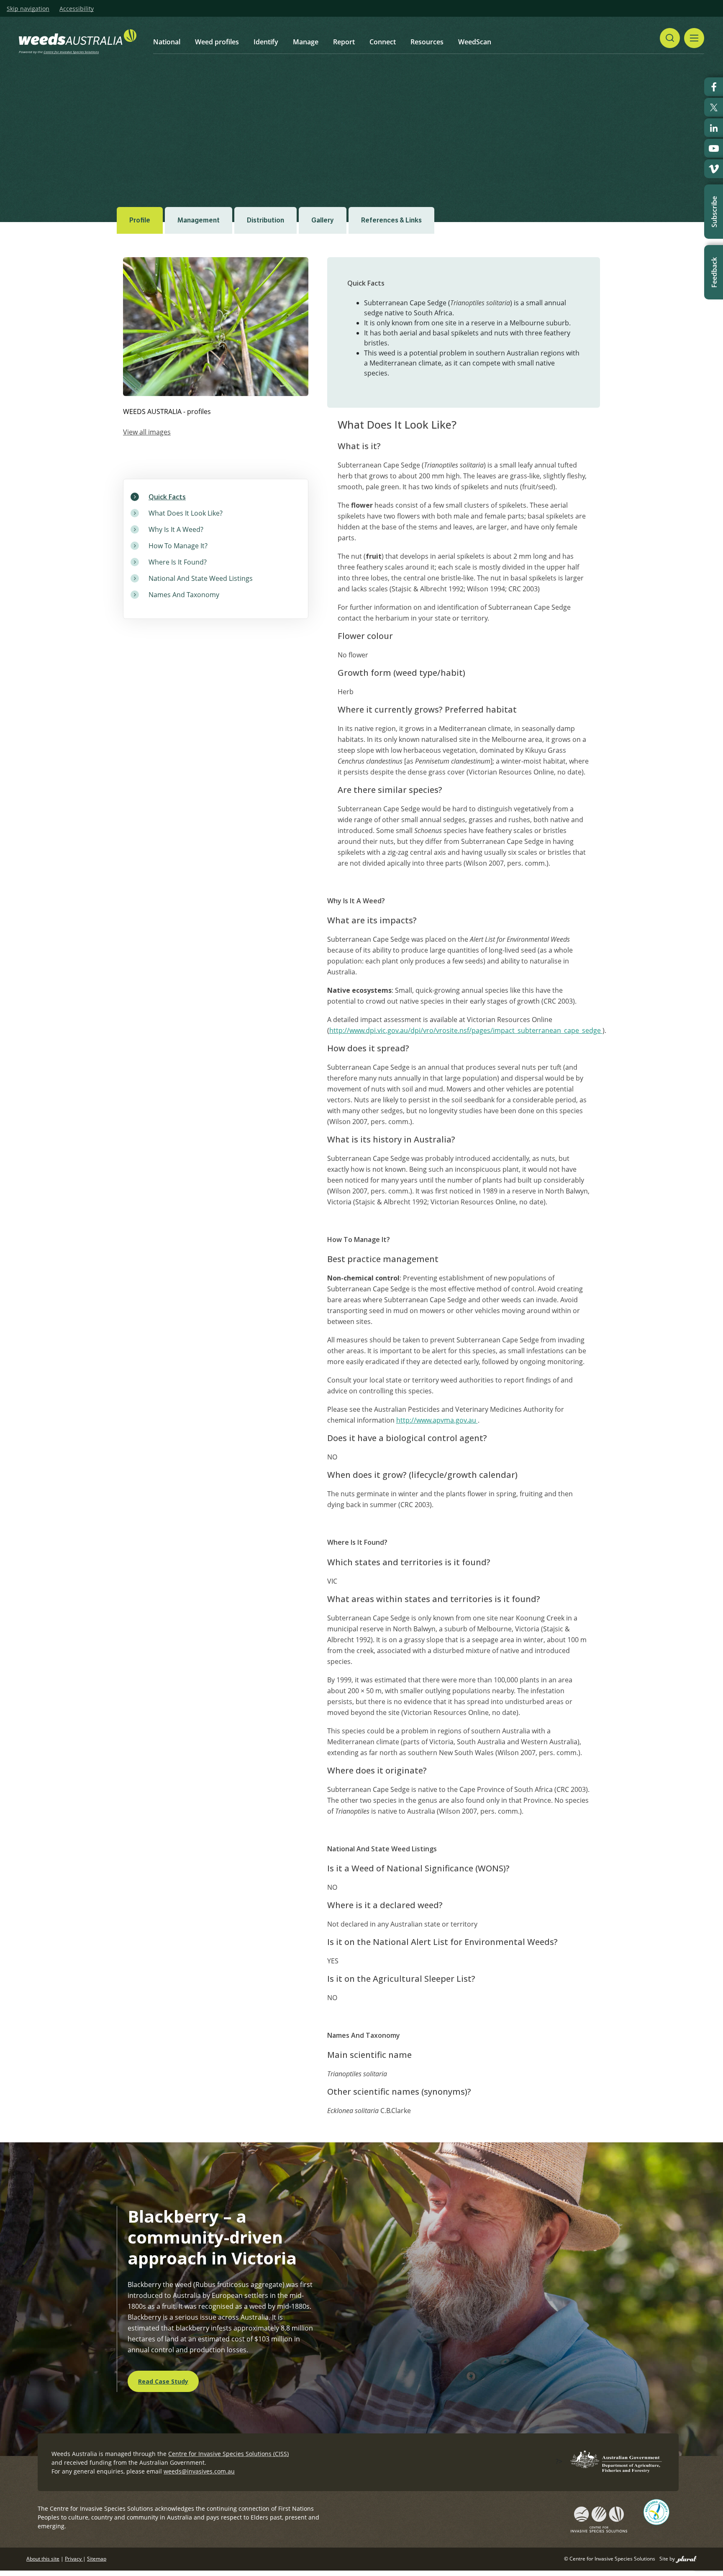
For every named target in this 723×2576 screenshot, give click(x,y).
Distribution (265, 220)
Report (344, 42)
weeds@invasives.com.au (199, 2471)
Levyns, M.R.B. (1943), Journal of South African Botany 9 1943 (203, 169)
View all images (147, 432)
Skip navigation (28, 9)
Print (600, 118)
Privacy (74, 2559)
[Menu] (694, 38)
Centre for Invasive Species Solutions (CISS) (228, 2454)
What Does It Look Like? (186, 513)
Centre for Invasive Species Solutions (71, 52)
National (167, 42)
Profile (140, 220)
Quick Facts (167, 497)
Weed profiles (217, 42)
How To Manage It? (178, 546)
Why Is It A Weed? (176, 529)
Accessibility (77, 9)
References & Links (391, 220)
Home (169, 118)
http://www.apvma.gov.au (437, 1420)
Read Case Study (163, 2381)
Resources (427, 42)
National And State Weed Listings (201, 578)
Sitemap (97, 2559)
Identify (266, 42)
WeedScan (475, 42)
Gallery (323, 220)
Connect (383, 42)
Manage (306, 42)
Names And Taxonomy (184, 595)
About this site (43, 2559)
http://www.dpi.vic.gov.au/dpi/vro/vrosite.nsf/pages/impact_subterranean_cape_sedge (466, 1030)
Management (199, 220)
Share (565, 118)
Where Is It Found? (178, 562)
